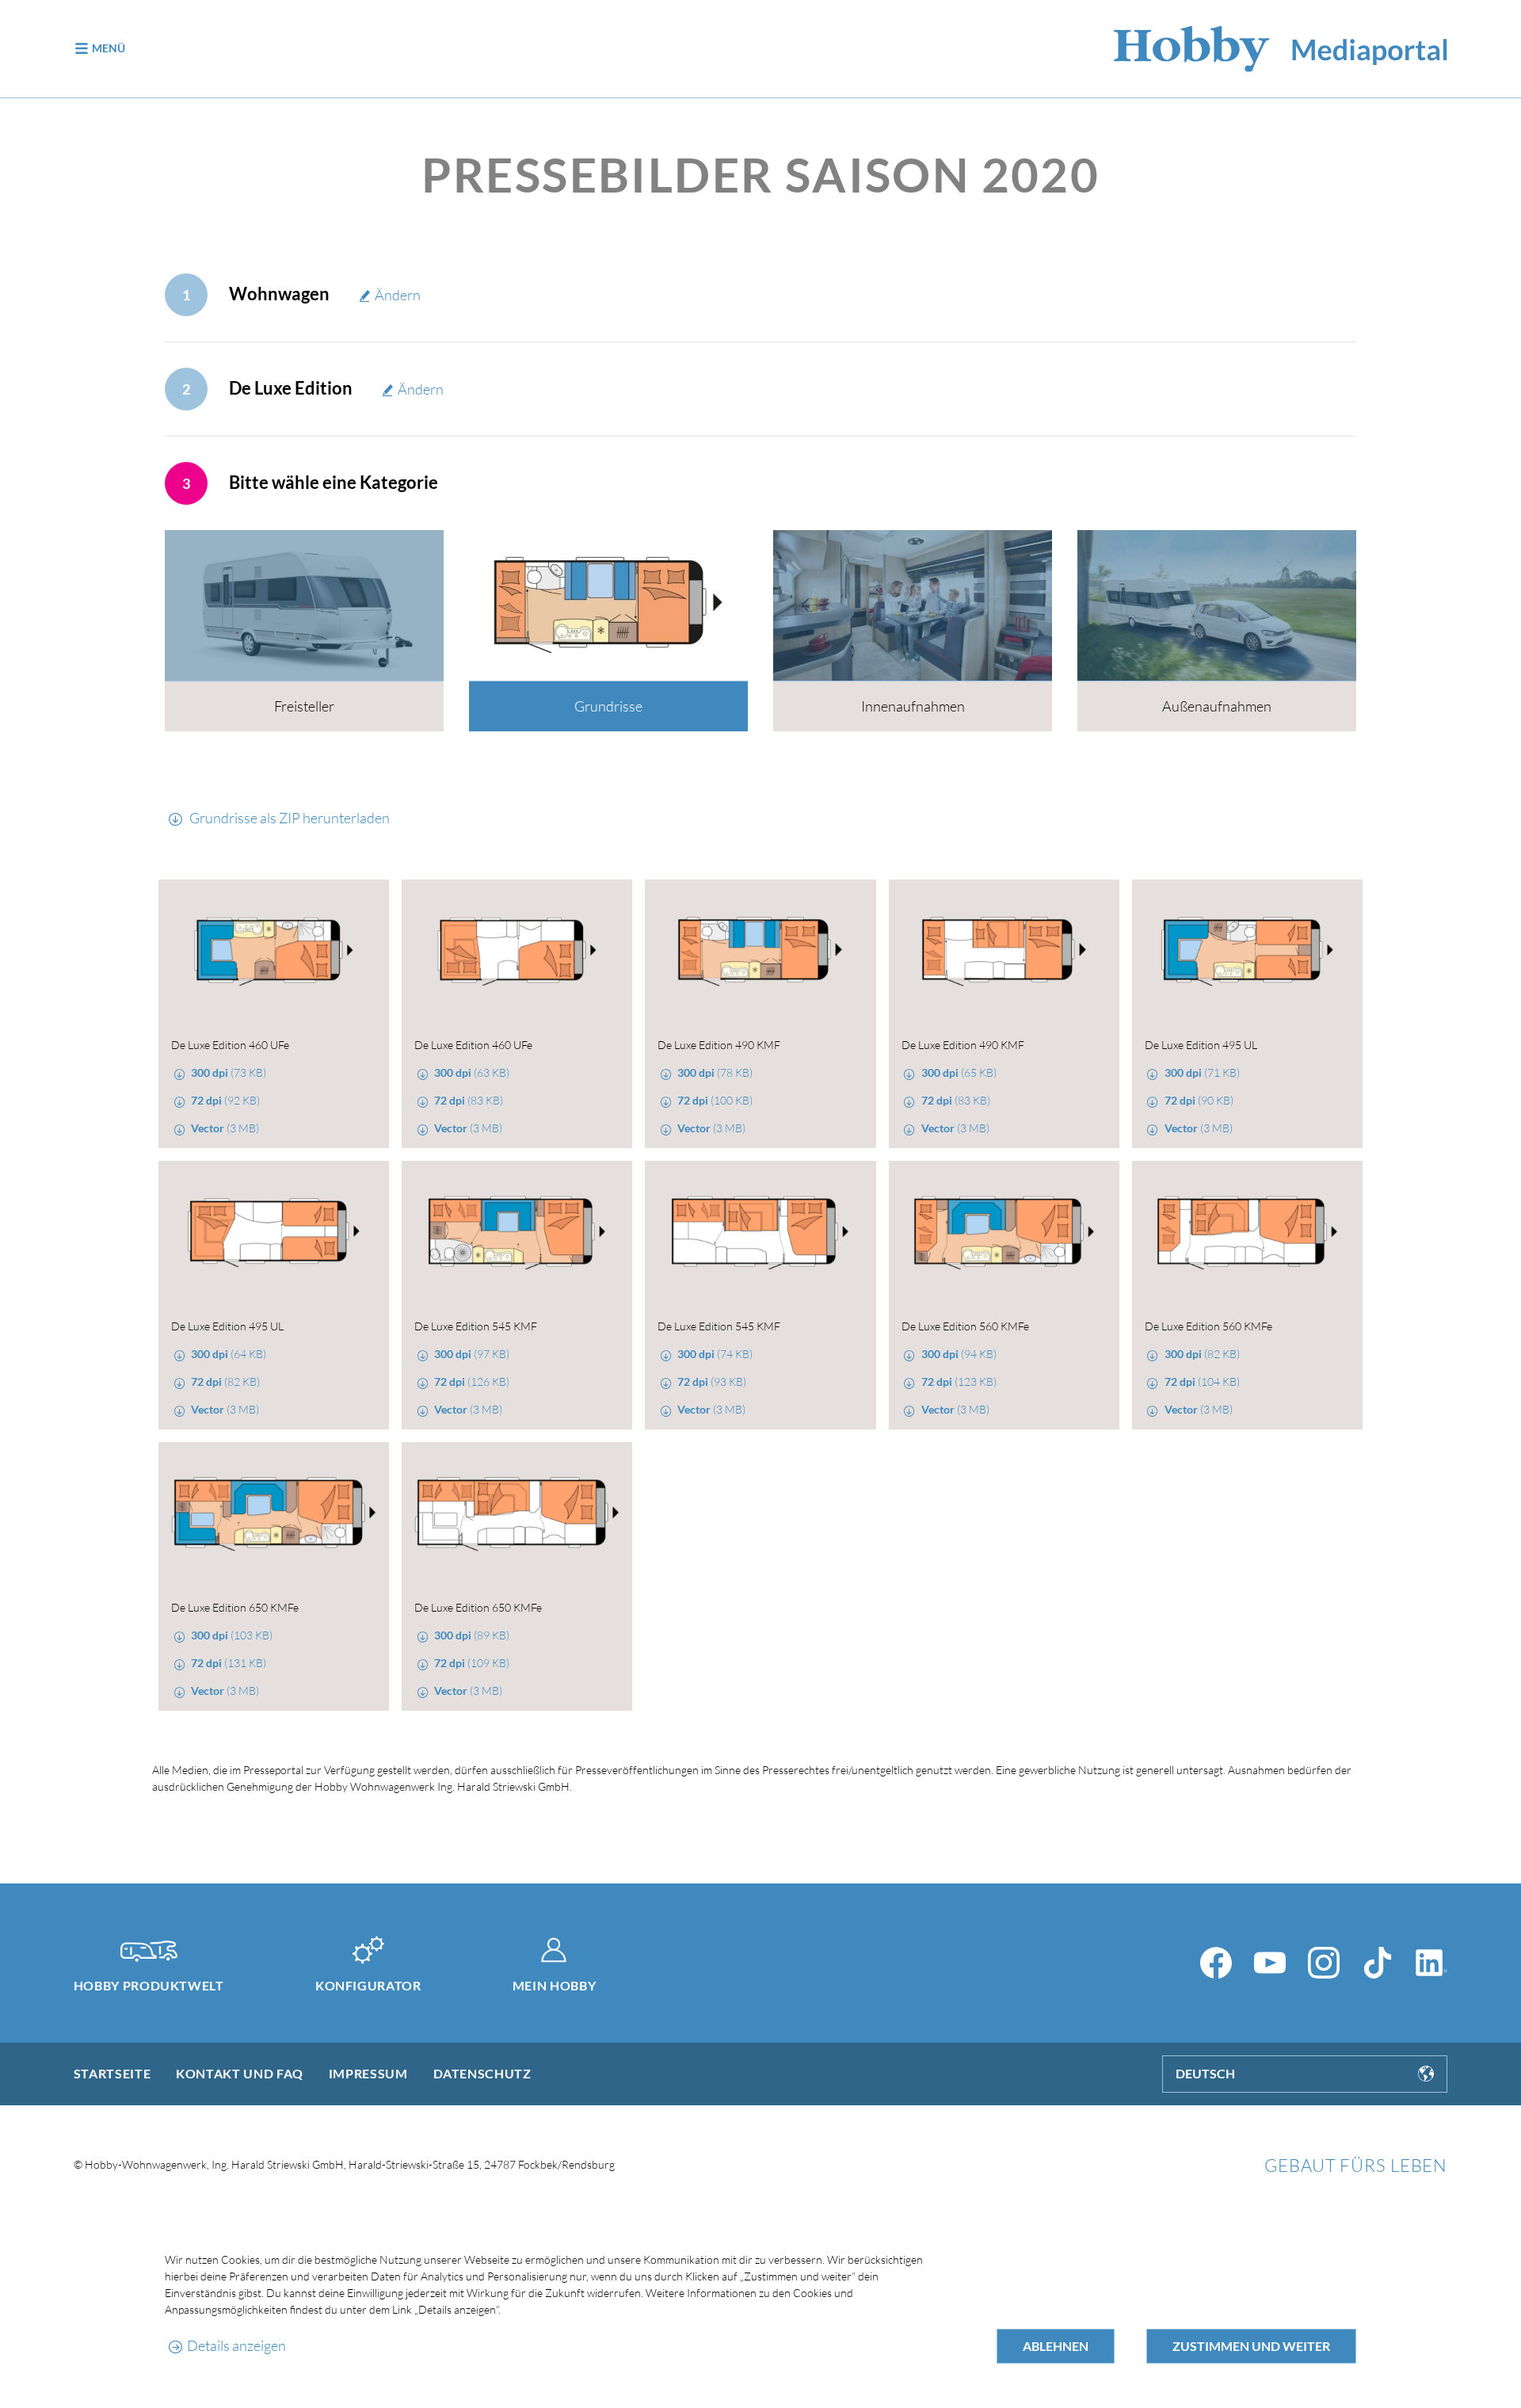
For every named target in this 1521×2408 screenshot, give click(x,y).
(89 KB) (472, 1635)
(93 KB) (712, 1381)
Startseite (112, 2073)
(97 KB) (472, 1354)
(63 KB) (472, 1072)
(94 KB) (959, 1354)
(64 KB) (229, 1354)
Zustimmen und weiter (1251, 2346)
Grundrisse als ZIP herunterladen (288, 818)
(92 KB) (225, 1100)
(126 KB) (472, 1381)
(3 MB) (225, 1128)
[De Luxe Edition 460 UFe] (274, 952)
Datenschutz (482, 2073)
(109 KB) (472, 1663)
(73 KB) (229, 1072)
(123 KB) (959, 1381)
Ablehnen (1056, 2346)
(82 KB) (225, 1381)
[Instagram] (1324, 1963)
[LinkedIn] (1431, 1963)
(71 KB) (1202, 1072)
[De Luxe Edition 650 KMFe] (274, 1514)
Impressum (368, 2073)
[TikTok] (1378, 1963)
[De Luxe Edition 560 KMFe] (1004, 1233)
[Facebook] (1216, 1963)
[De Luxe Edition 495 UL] (1247, 952)
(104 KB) (1202, 1381)
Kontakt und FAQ (240, 2073)
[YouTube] (1270, 1963)
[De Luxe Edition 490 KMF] (760, 952)
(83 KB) (469, 1100)
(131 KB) (229, 1663)
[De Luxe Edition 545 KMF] (517, 1233)
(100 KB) (715, 1100)
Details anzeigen (236, 2345)
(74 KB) (715, 1354)
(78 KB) (715, 1072)
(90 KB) (1199, 1100)
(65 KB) (959, 1072)
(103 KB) (232, 1635)
